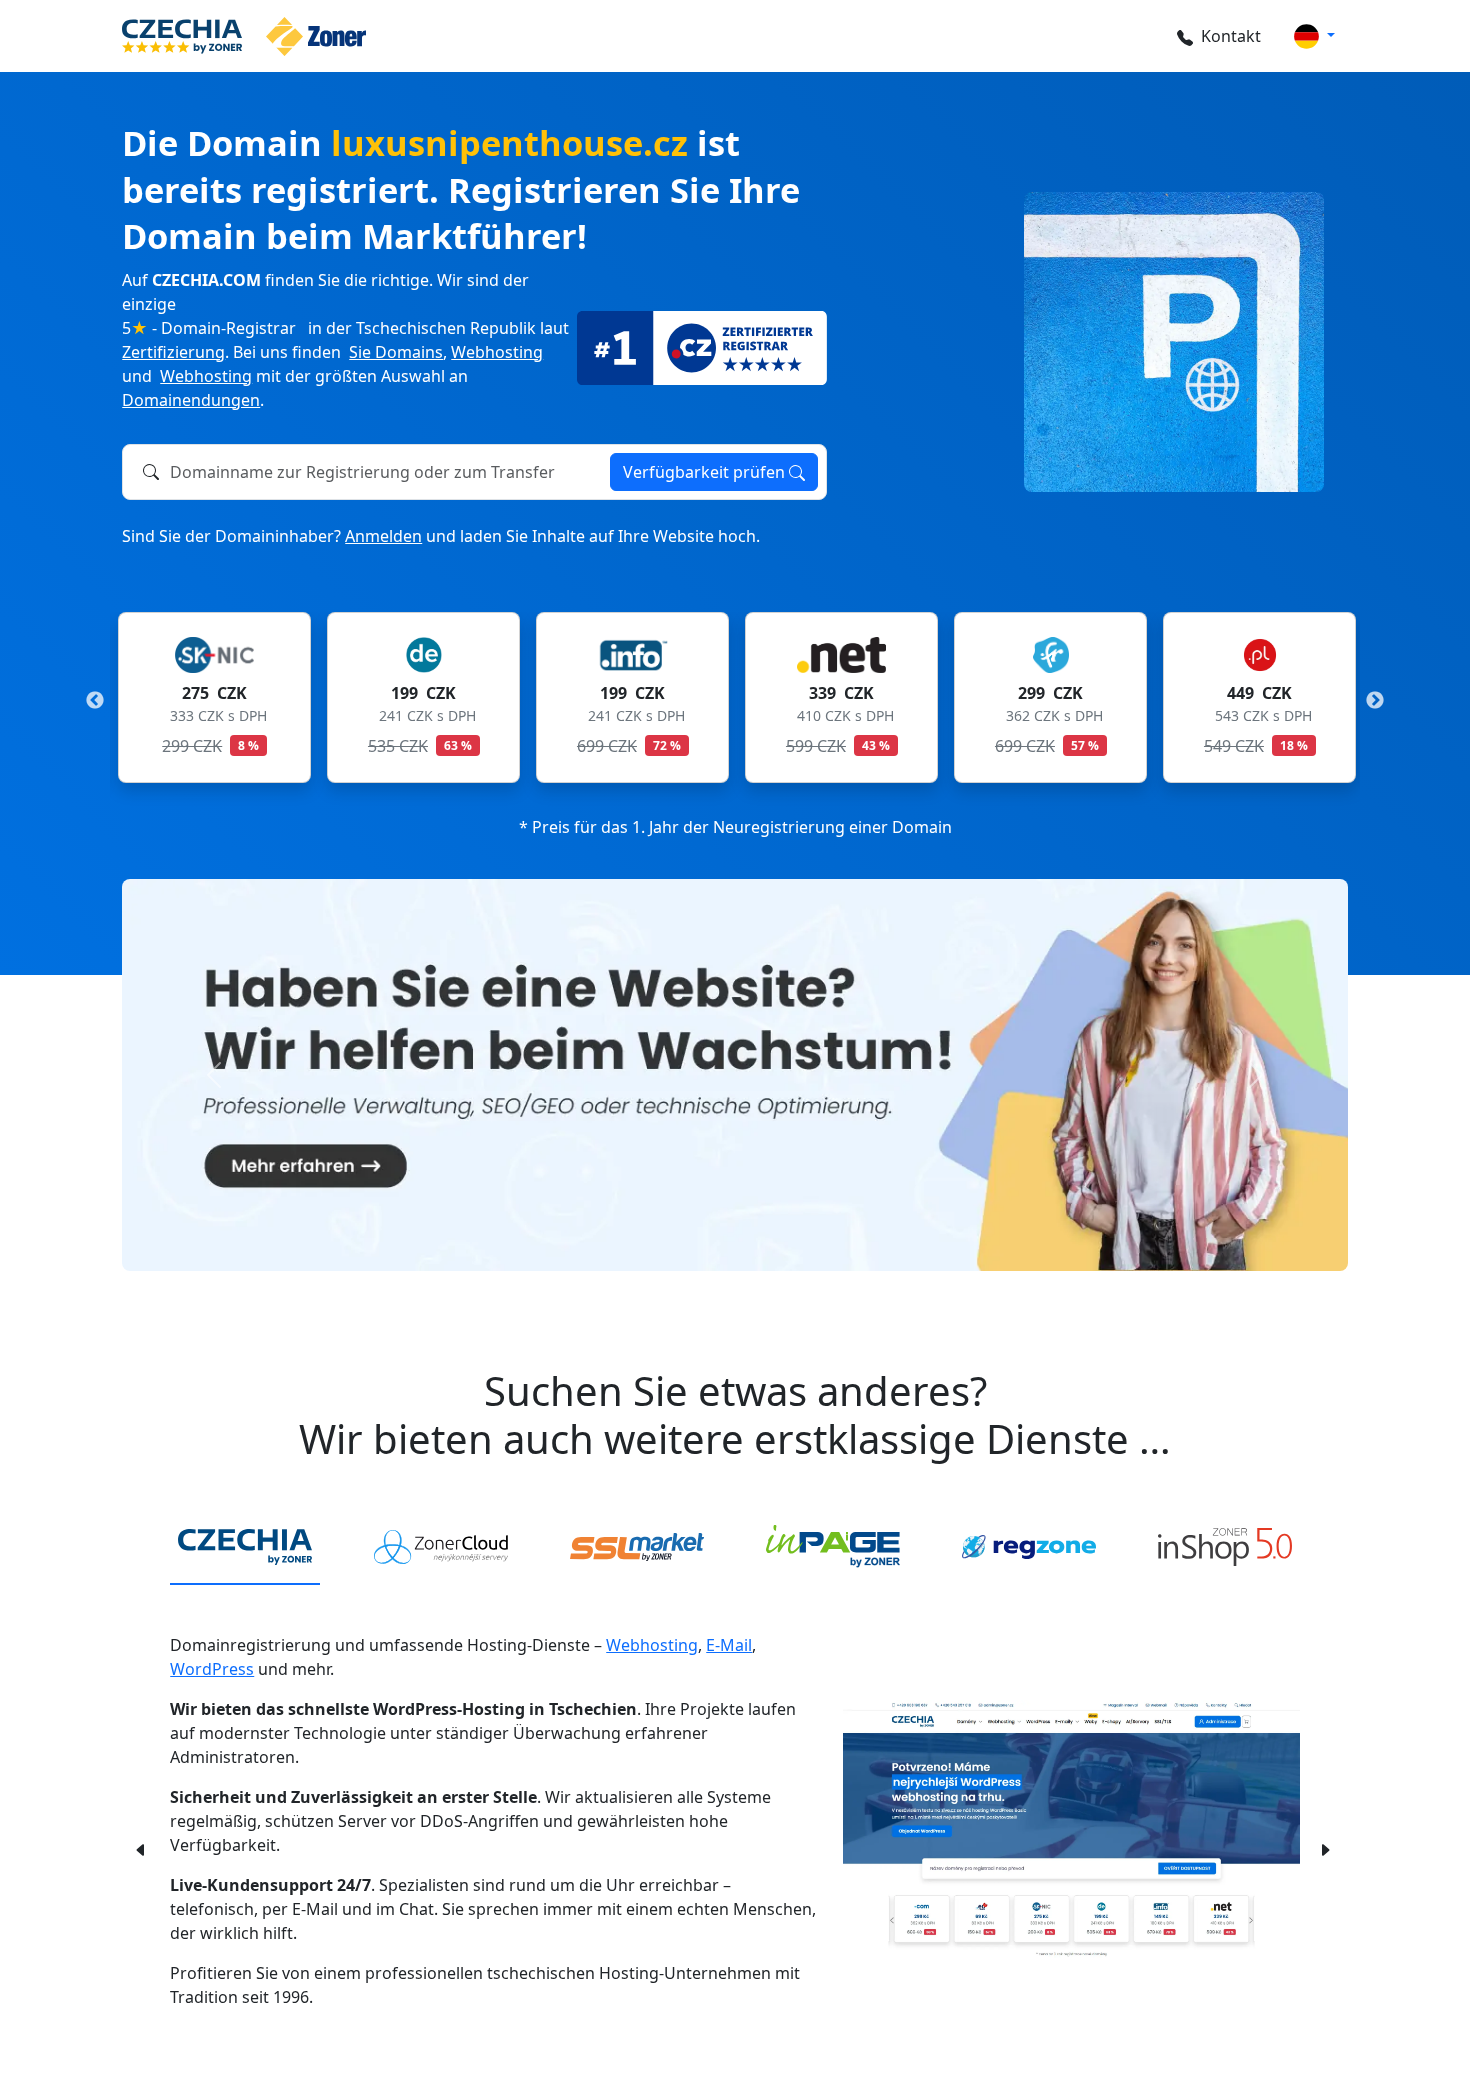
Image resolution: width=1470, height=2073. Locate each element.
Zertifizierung (173, 352)
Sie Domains (396, 352)
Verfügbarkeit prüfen (706, 472)
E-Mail (729, 1645)
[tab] (245, 1548)
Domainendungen (191, 400)
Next (1375, 701)
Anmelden (383, 536)
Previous (95, 701)
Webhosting (497, 352)
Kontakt (1231, 36)
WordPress (212, 1669)
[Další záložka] (1325, 1848)
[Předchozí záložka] (141, 1848)
